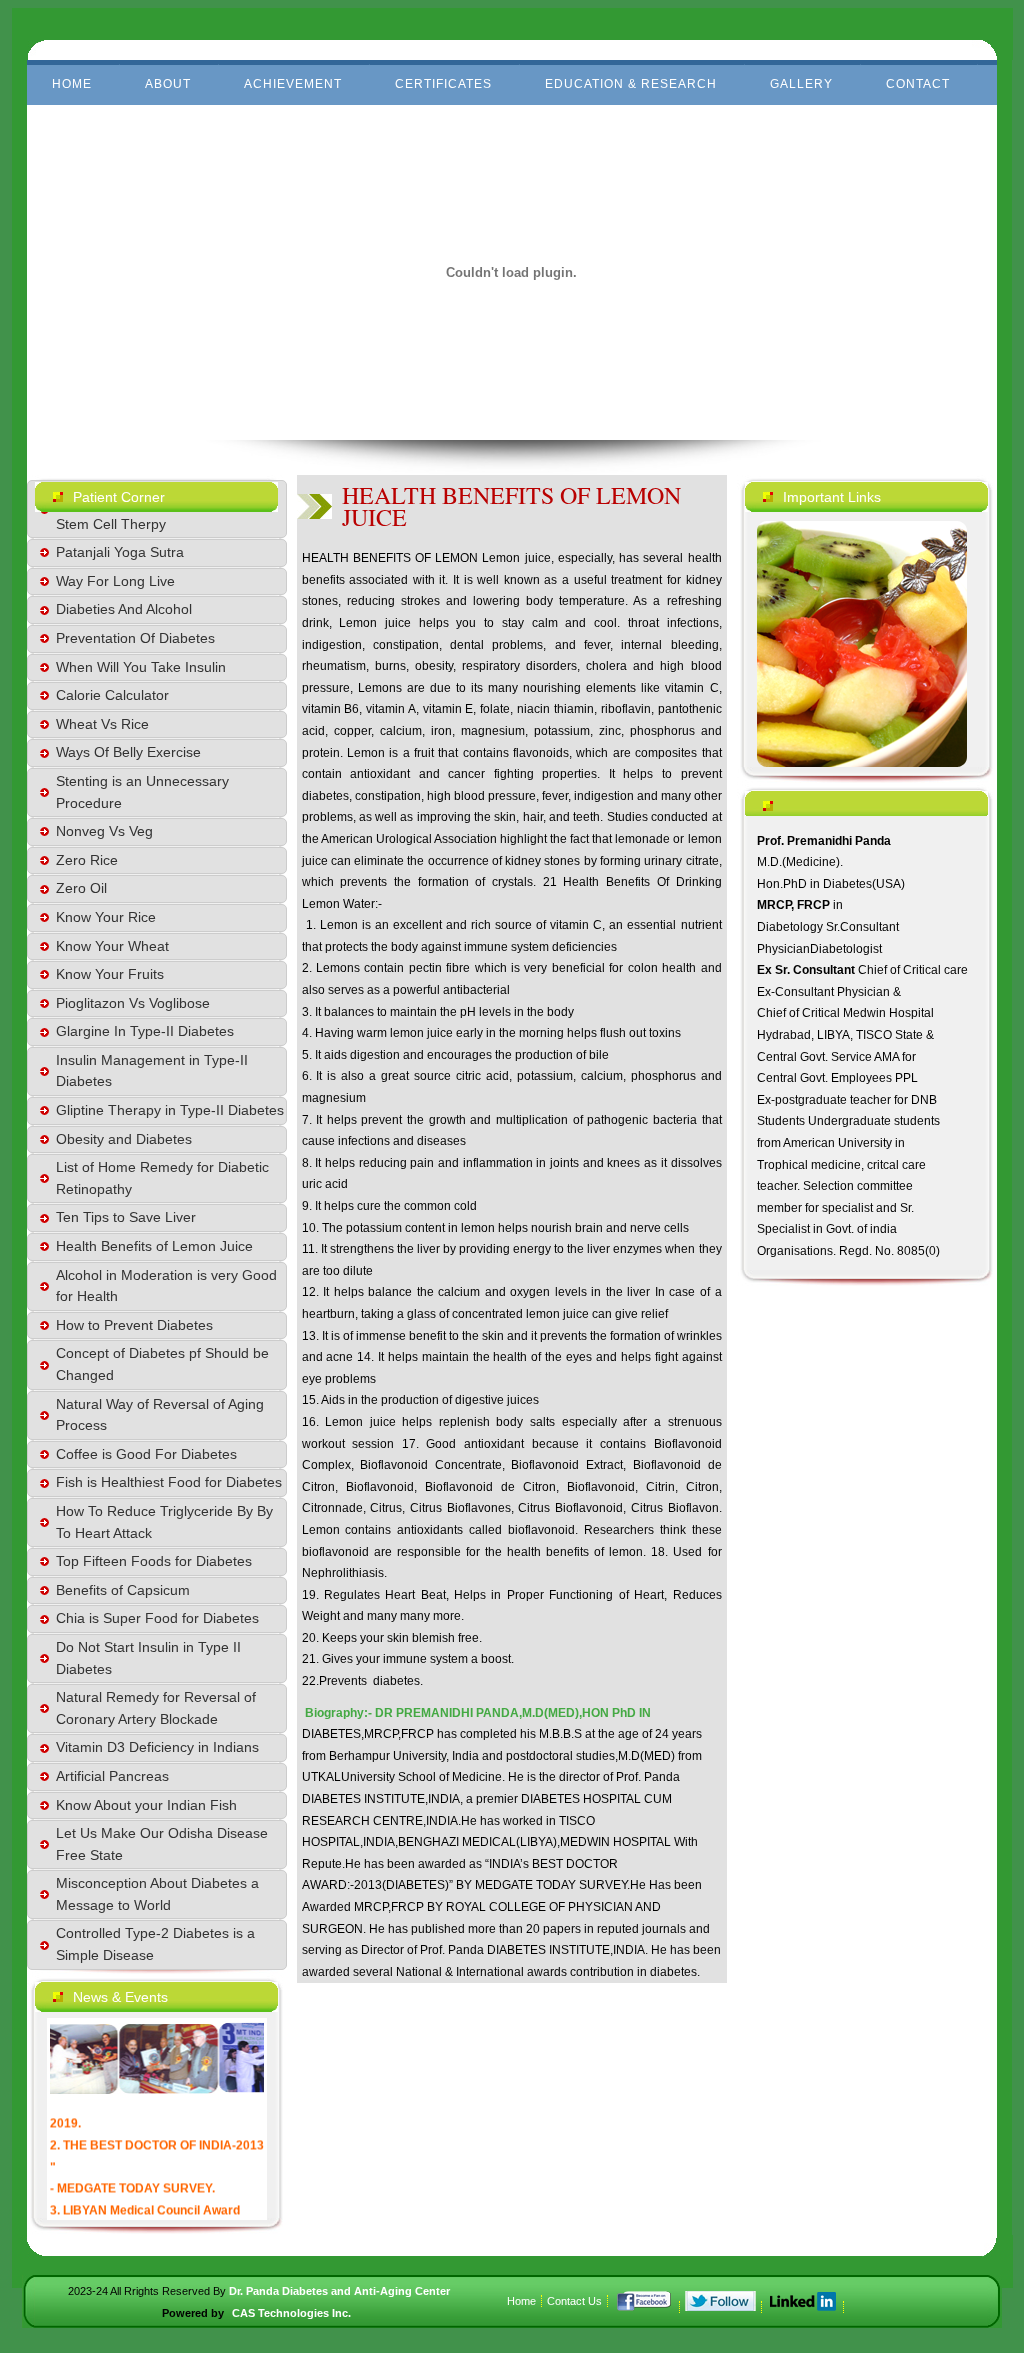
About (168, 84)
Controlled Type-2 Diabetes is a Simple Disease (155, 1944)
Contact (918, 84)
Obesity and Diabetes (124, 1139)
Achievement (293, 84)
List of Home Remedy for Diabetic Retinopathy (162, 1178)
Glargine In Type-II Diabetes (145, 1031)
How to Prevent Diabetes (134, 1325)
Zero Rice (87, 860)
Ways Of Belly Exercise (128, 752)
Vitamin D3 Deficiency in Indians (157, 1747)
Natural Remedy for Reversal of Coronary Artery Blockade (156, 1708)
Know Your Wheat (112, 946)
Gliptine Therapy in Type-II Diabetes (170, 1110)
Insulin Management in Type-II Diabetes (152, 1071)
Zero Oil (81, 888)
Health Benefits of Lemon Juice (154, 1246)
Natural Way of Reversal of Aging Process (160, 1415)
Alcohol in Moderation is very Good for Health (166, 1286)
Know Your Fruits (110, 974)
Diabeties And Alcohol (124, 609)
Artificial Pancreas (112, 1776)
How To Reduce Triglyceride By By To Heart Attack (164, 1522)
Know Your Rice (106, 917)
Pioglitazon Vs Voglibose (133, 1003)
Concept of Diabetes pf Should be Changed (162, 1364)
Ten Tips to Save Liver (126, 1217)
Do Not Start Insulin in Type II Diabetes (148, 1658)
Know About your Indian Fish (146, 1805)
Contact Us (574, 2301)
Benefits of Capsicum (123, 1590)
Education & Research (631, 84)
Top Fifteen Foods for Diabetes (154, 1561)
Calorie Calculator (112, 695)
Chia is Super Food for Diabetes (157, 1618)
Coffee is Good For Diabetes (146, 1454)
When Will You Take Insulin (141, 667)
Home (72, 84)
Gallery (801, 84)
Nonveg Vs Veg (104, 831)
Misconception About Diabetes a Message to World (157, 1894)
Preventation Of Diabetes (135, 638)
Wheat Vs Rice (102, 724)
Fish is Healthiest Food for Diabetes (169, 1482)
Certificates (443, 84)
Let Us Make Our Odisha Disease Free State (162, 1844)
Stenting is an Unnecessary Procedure (142, 792)
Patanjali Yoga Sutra (120, 552)
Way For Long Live (115, 581)
